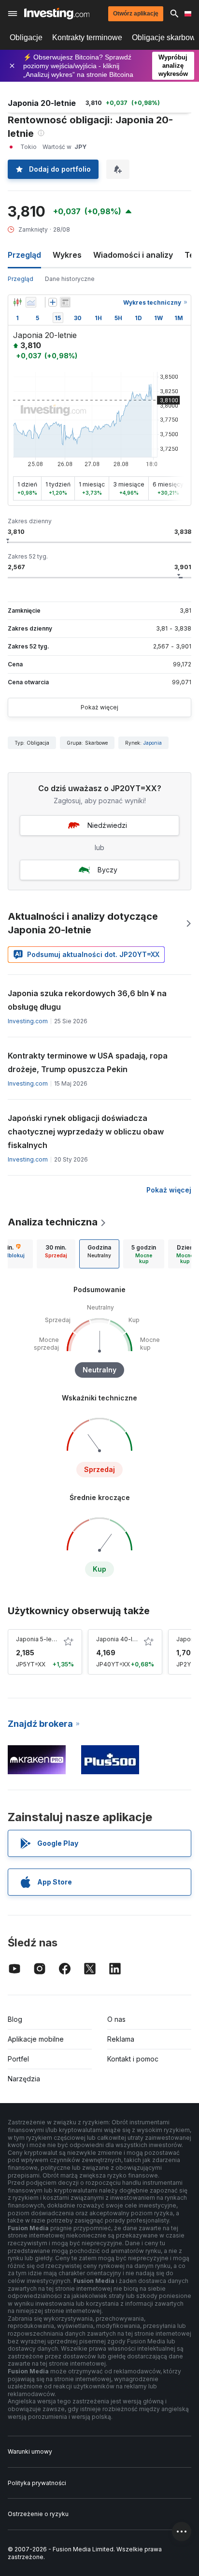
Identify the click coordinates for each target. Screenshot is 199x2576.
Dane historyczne (70, 279)
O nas (116, 2019)
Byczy (107, 870)
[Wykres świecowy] (17, 302)
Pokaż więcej (99, 707)
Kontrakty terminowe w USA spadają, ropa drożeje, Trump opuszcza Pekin (88, 1062)
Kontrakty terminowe (87, 37)
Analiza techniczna (53, 1222)
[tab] (56, 1254)
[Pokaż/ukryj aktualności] (65, 302)
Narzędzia (24, 2079)
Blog (15, 2019)
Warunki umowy (30, 2451)
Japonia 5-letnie (39, 1639)
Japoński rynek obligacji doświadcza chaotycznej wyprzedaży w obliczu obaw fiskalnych (86, 1132)
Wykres (67, 255)
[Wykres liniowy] (31, 302)
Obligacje (26, 37)
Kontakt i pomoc (133, 2059)
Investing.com (28, 1021)
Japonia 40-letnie (121, 1639)
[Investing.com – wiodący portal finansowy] (57, 14)
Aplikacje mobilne (36, 2039)
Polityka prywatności (37, 2483)
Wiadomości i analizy (133, 255)
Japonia (153, 743)
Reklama (121, 2039)
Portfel (18, 2059)
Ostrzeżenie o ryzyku (38, 2514)
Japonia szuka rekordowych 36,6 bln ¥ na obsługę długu (87, 1000)
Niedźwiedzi (107, 825)
